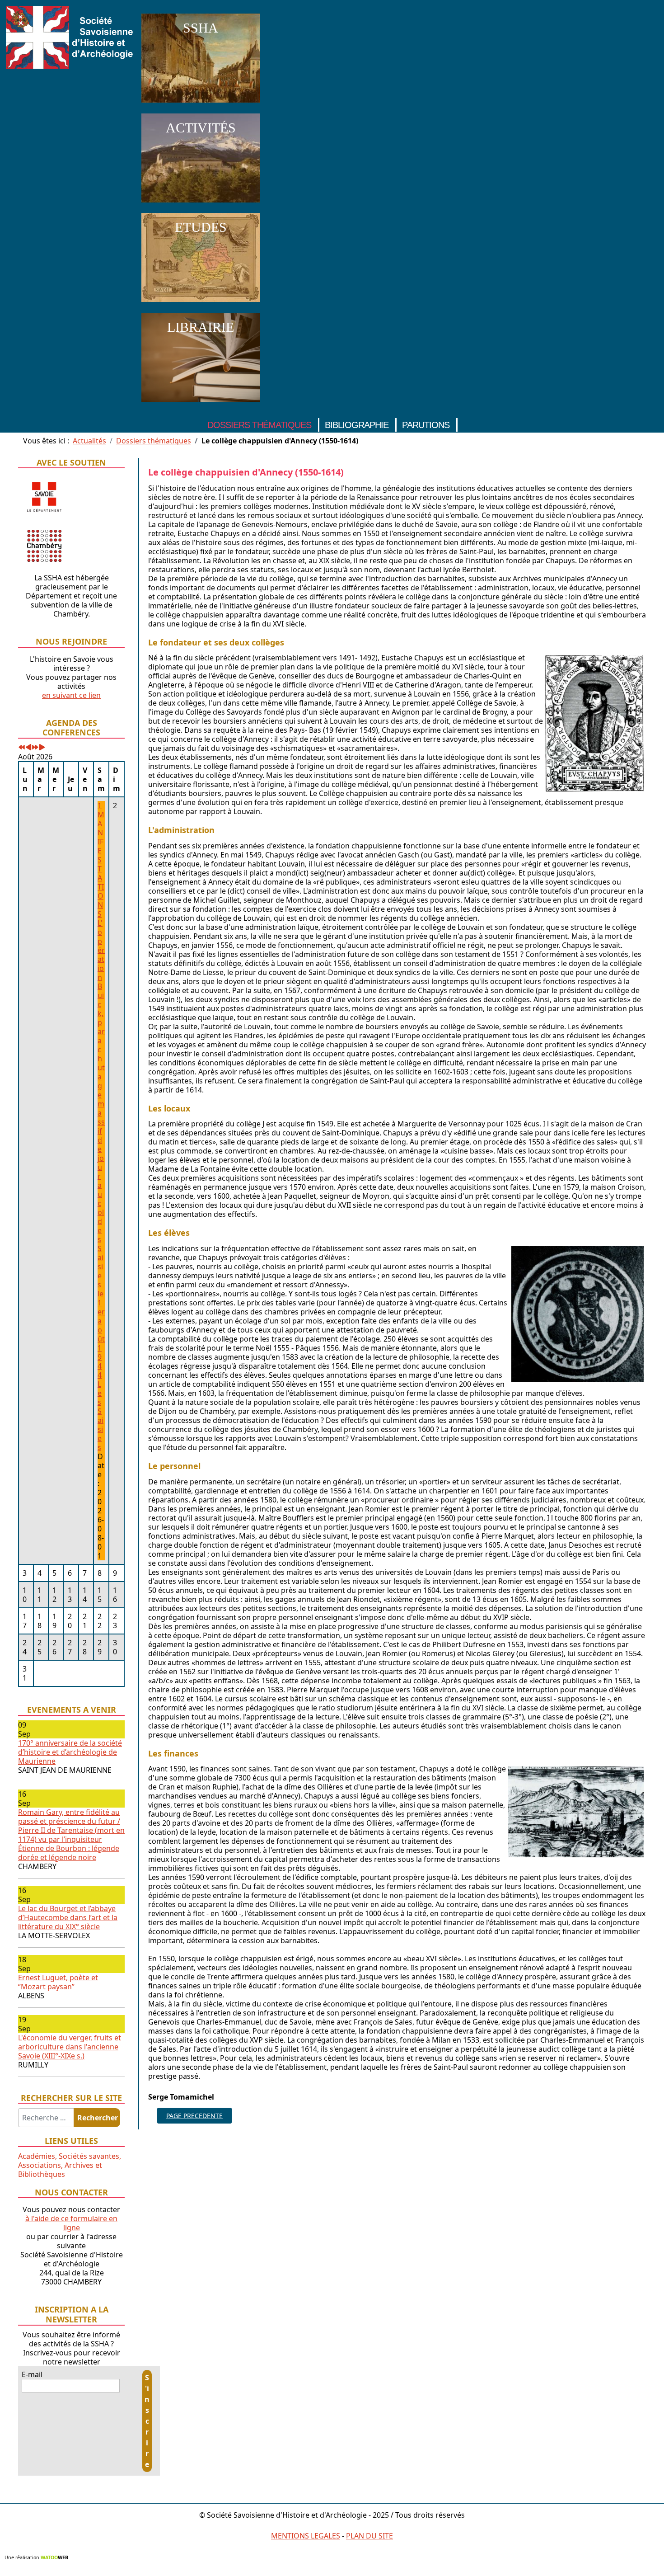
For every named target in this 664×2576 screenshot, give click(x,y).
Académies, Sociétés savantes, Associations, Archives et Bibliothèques (70, 2165)
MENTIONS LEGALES (306, 2536)
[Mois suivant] (42, 748)
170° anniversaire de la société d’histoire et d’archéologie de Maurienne (70, 1752)
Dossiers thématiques (259, 425)
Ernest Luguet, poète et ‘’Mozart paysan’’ (58, 1982)
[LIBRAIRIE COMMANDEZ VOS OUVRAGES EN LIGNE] (201, 404)
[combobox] (46, 2118)
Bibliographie (357, 425)
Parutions (426, 425)
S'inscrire (147, 2421)
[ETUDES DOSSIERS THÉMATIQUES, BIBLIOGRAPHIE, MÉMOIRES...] (201, 304)
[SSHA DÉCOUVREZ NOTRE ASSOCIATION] (201, 104)
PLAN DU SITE (369, 2536)
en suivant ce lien (71, 695)
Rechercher (98, 2118)
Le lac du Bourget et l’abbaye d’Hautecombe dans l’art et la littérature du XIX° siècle (68, 1917)
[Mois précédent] (28, 748)
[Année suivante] (35, 748)
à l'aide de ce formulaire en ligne (71, 2223)
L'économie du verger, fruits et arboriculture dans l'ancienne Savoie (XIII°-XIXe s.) (70, 2047)
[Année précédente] (22, 748)
